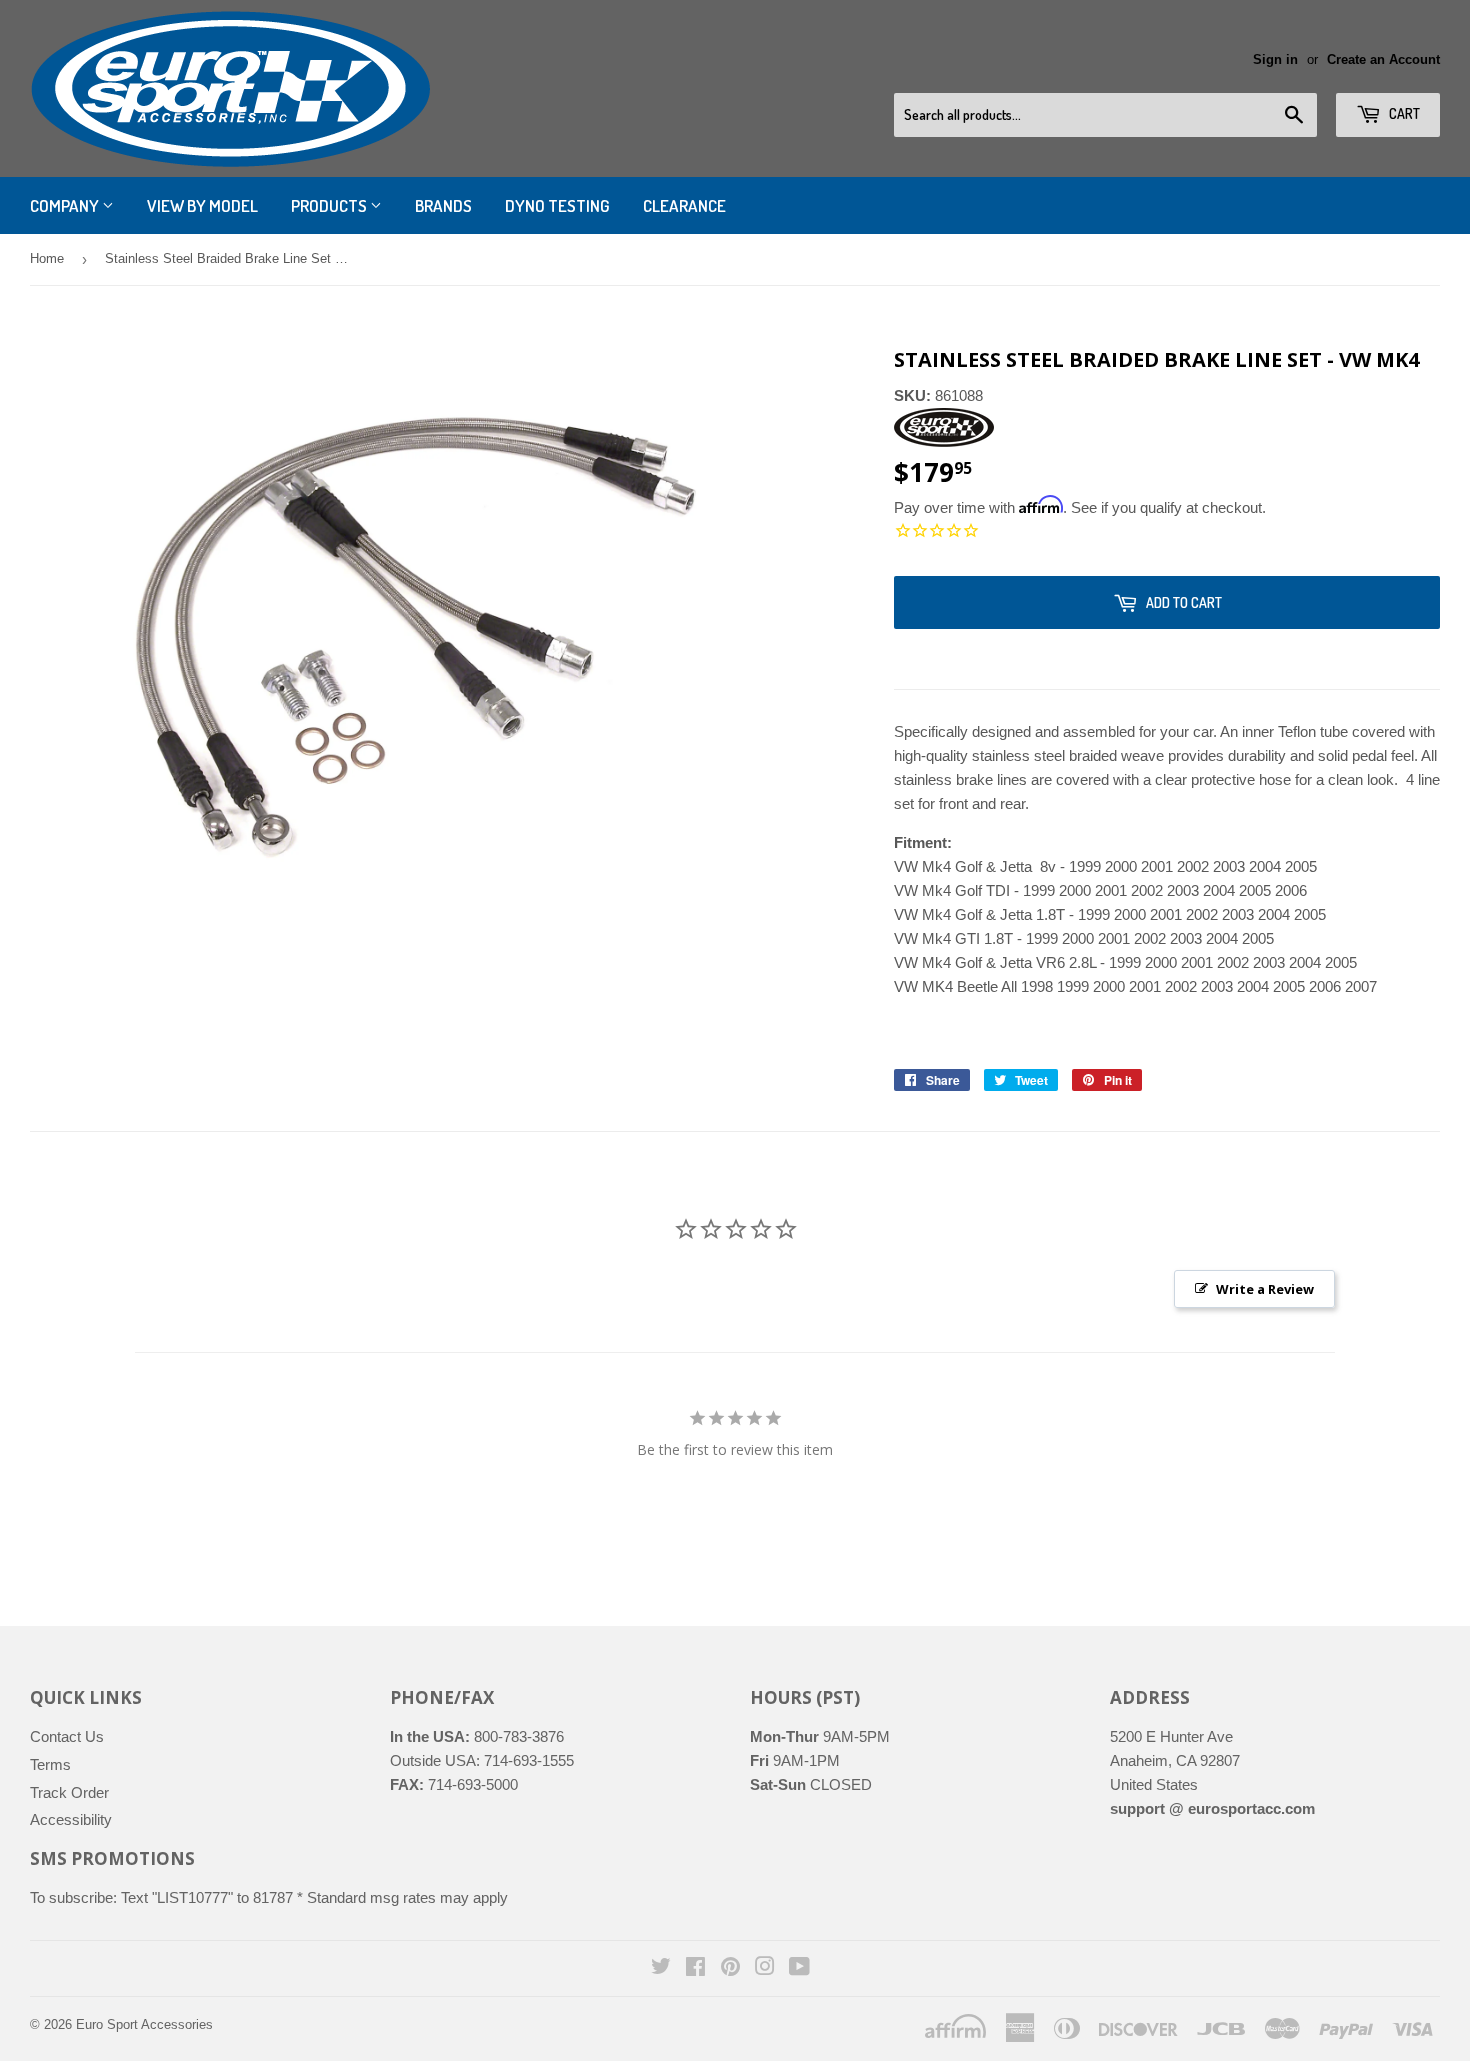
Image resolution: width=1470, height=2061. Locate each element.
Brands (443, 205)
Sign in (1275, 59)
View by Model (202, 205)
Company (66, 205)
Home (47, 258)
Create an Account (1383, 59)
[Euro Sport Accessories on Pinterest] (730, 1968)
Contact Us (67, 1736)
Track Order (69, 1792)
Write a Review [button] (1265, 1289)
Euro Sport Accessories (144, 2024)
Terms (50, 1764)
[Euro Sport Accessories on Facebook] (695, 1968)
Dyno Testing (557, 205)
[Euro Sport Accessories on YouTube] (799, 1968)
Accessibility (71, 1819)
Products (330, 205)
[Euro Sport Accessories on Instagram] (765, 1968)
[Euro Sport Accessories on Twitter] (661, 1968)
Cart (1403, 113)
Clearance (684, 205)
